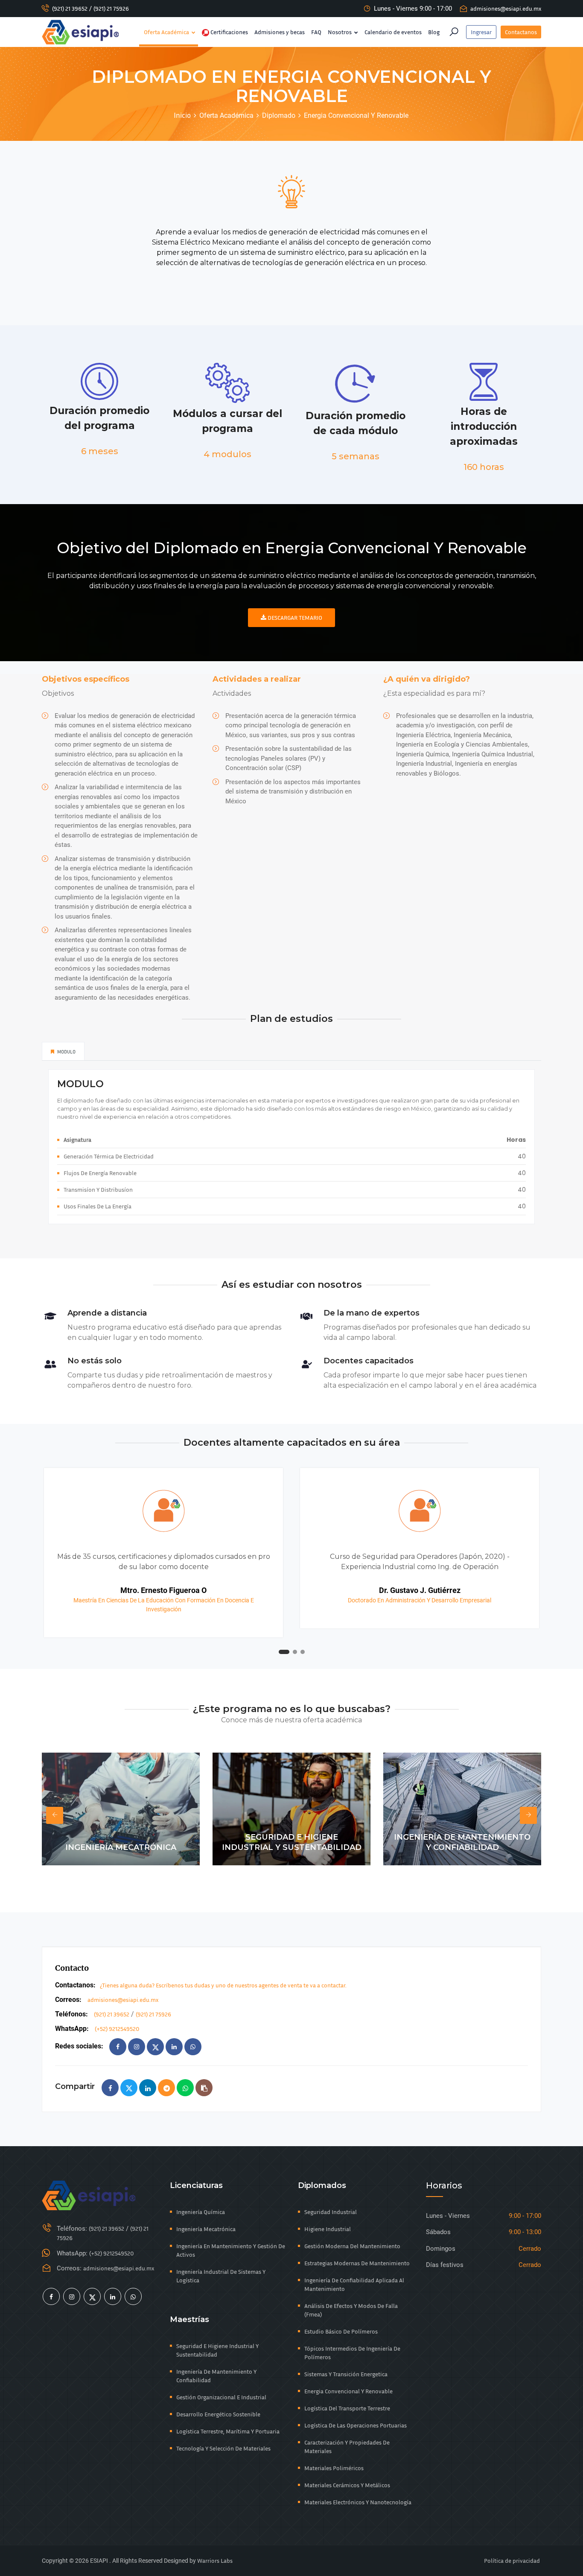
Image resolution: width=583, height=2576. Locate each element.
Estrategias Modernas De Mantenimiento (357, 2263)
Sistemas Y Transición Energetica (346, 2374)
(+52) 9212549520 (117, 2029)
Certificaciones (229, 32)
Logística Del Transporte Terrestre (347, 2408)
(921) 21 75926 (111, 8)
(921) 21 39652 (70, 8)
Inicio (182, 115)
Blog (434, 32)
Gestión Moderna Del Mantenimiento (352, 2246)
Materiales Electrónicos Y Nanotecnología (358, 2502)
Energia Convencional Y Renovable (348, 2391)
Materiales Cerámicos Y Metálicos (347, 2485)
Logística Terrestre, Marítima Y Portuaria (228, 2431)
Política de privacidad (512, 2560)
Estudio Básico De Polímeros (341, 2331)
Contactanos (521, 32)
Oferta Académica (167, 32)
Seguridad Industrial (331, 2212)
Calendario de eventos (393, 32)
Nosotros (340, 32)
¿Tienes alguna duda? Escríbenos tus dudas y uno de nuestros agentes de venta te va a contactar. (223, 1985)
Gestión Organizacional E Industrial (221, 2397)
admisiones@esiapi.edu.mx (506, 8)
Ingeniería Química (201, 2212)
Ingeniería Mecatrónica (206, 2229)
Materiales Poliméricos (334, 2468)
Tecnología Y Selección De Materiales (223, 2448)
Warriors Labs (215, 2560)
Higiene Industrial (328, 2229)
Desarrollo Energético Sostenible (218, 2414)
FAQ (316, 32)
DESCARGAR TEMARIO (294, 617)
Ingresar (481, 32)
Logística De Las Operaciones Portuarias (356, 2425)
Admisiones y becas (280, 32)
